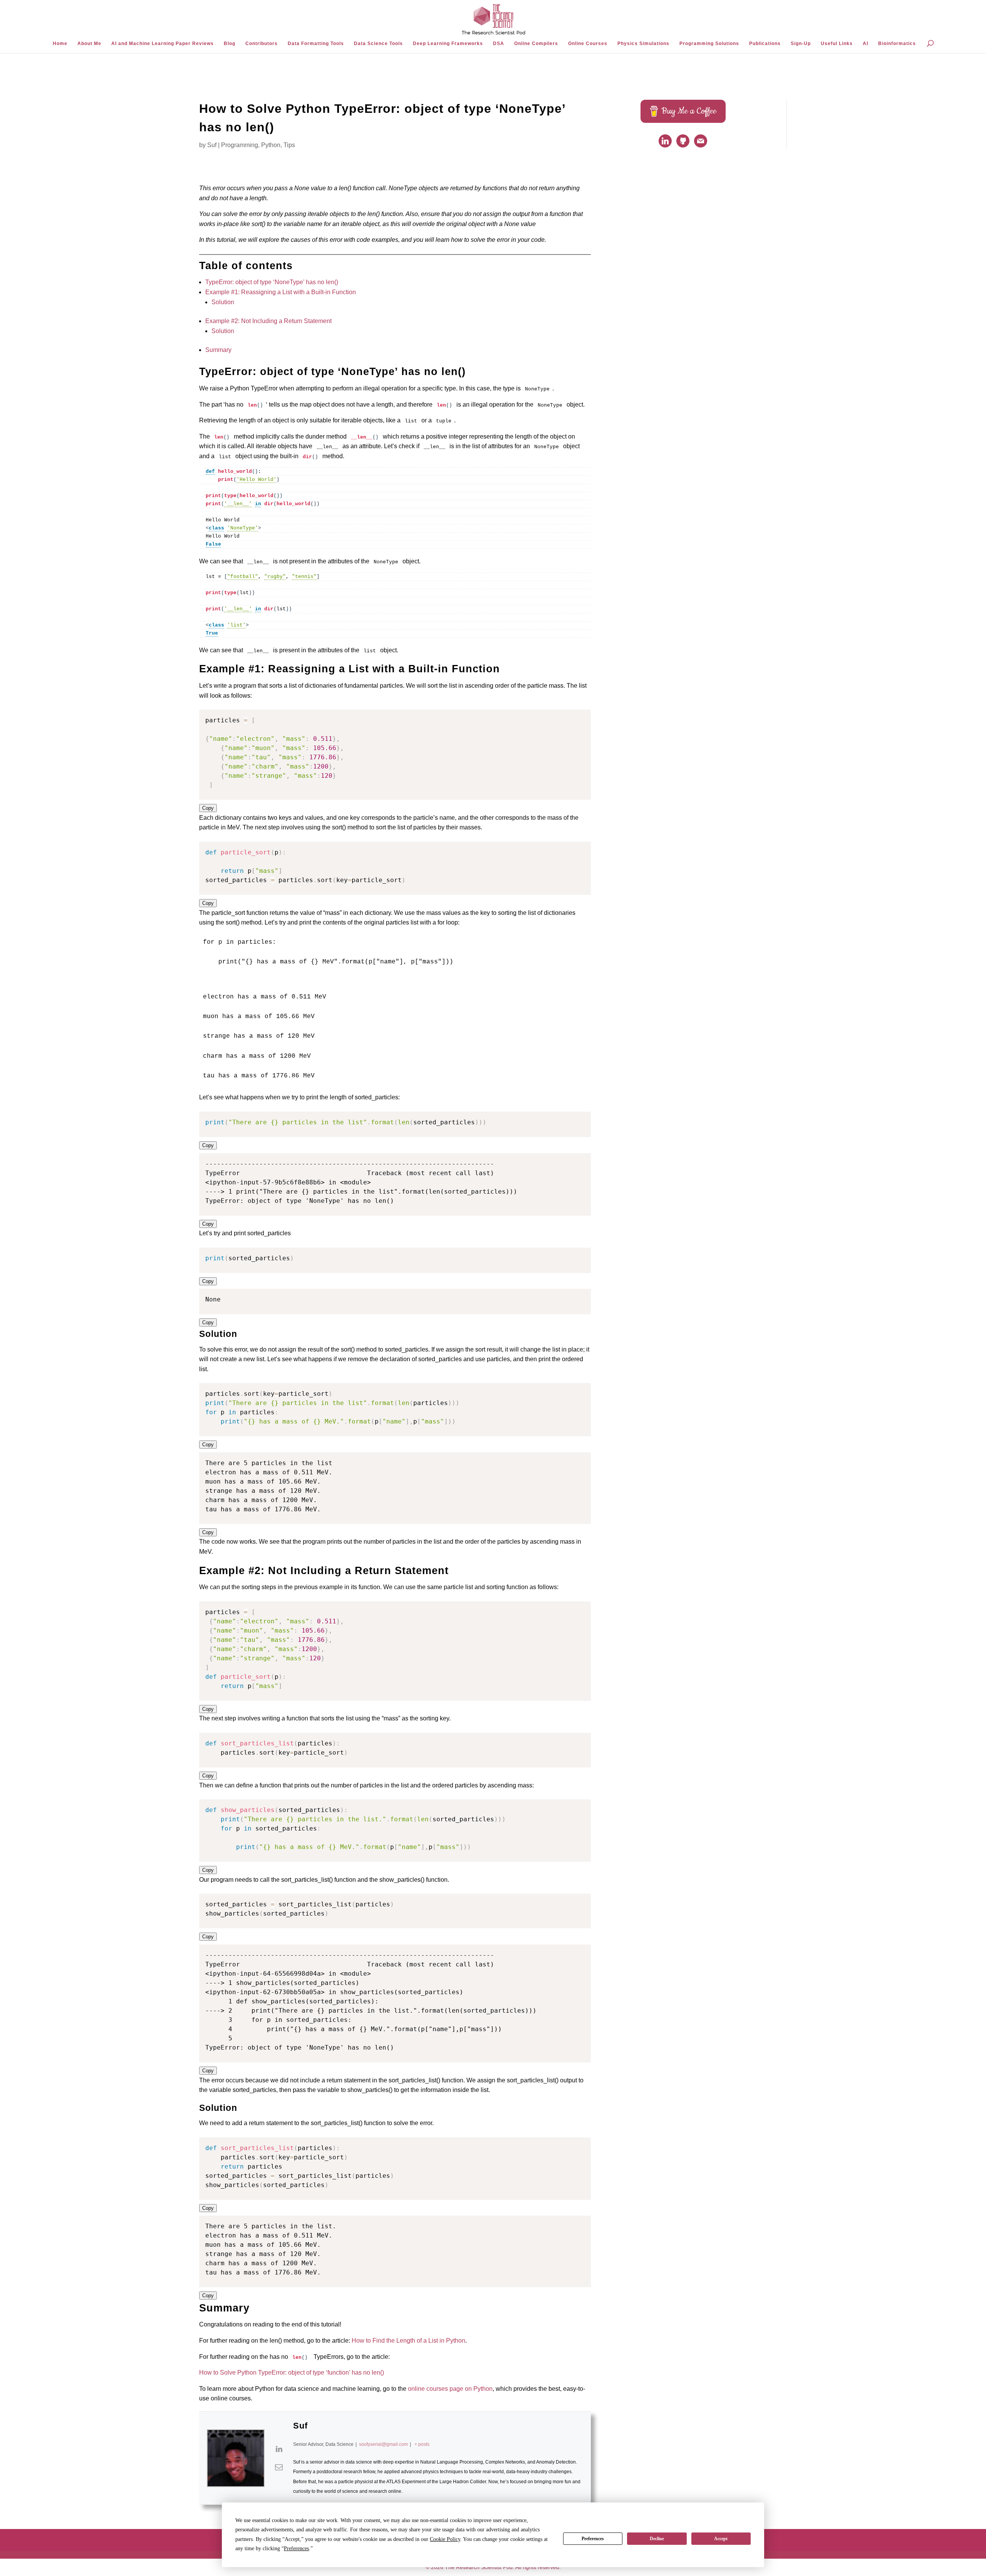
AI (865, 44)
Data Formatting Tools (316, 44)
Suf (212, 145)
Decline (657, 2539)
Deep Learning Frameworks (448, 44)
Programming (240, 145)
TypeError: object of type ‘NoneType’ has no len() (272, 282)
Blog (230, 44)
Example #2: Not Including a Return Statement (268, 321)
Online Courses (588, 44)
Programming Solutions (709, 44)
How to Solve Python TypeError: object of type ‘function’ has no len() (292, 2372)
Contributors (262, 44)
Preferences (593, 2539)
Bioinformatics (897, 44)
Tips (289, 145)
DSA (499, 44)
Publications (765, 44)
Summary (218, 350)
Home (60, 44)
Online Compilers (536, 44)
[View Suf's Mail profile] (279, 2467)
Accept (721, 2539)
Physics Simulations (643, 44)
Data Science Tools (378, 44)
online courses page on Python (450, 2389)
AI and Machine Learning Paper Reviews (163, 44)
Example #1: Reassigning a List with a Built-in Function (281, 292)
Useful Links (837, 44)
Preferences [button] (296, 2548)
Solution (223, 302)
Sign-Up (801, 44)
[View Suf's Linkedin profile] (279, 2449)
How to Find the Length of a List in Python (408, 2341)
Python (271, 145)
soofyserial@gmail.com (383, 2444)
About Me (89, 44)
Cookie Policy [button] (445, 2539)
